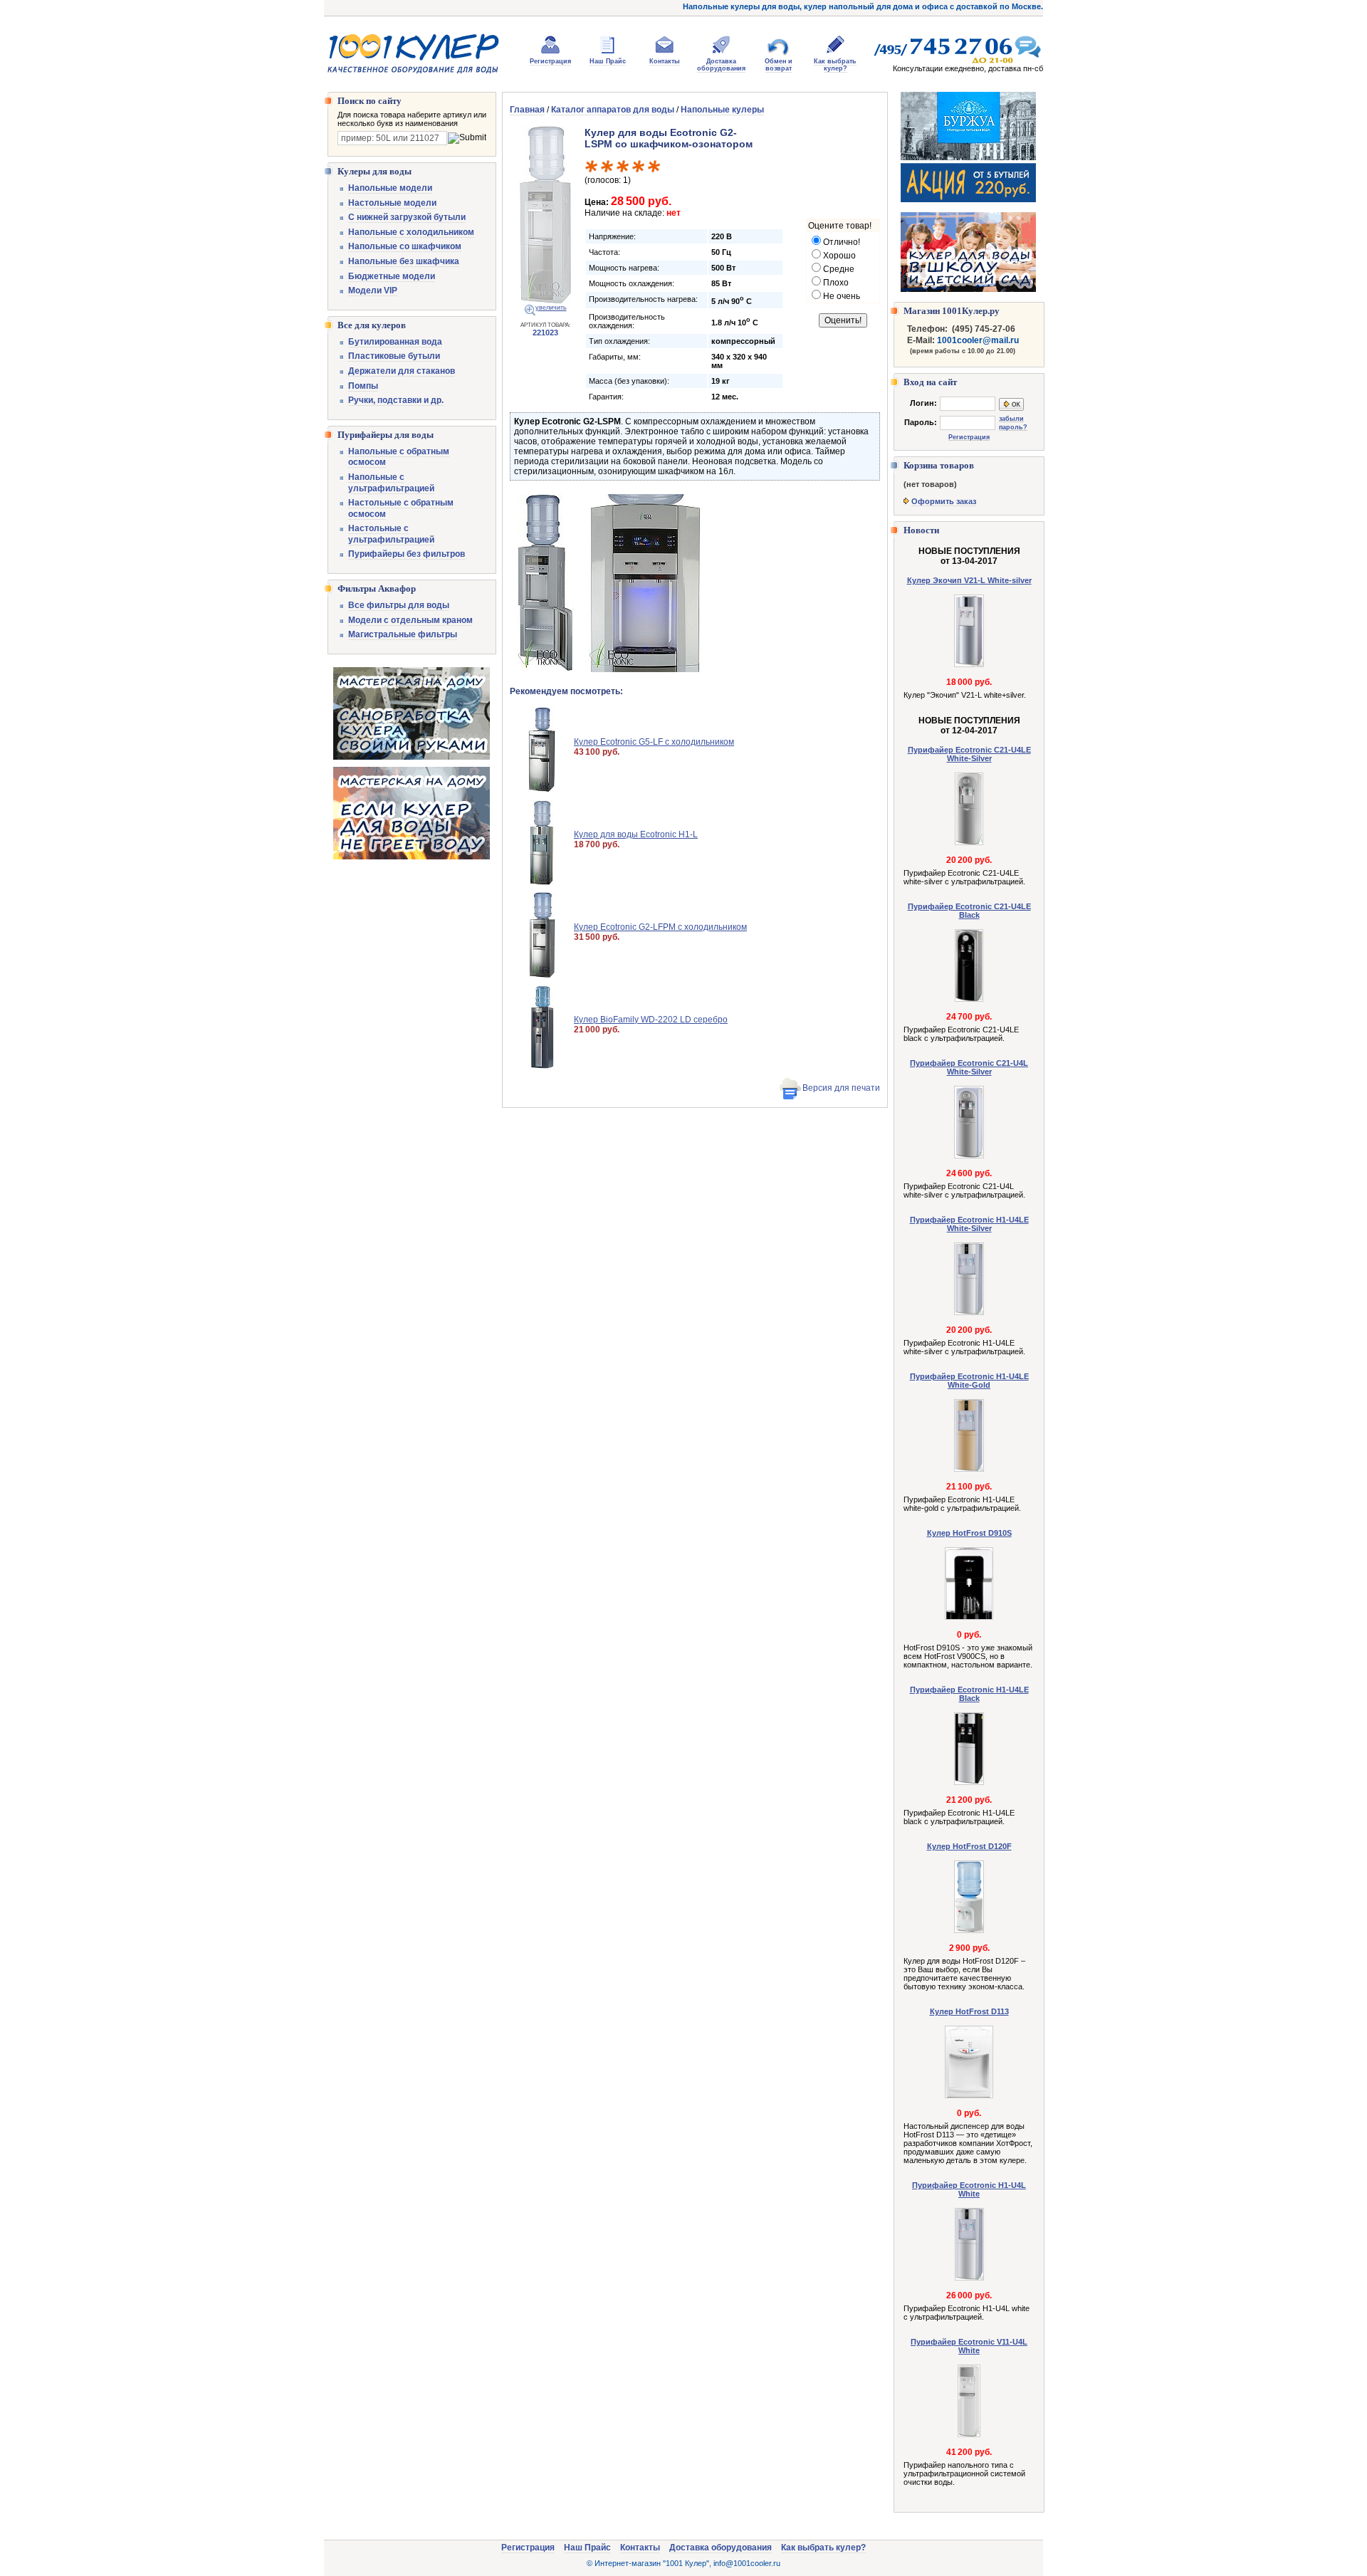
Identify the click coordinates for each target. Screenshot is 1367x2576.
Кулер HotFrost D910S (969, 1533)
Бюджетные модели (392, 276)
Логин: (923, 403)
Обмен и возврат (779, 65)
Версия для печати (841, 1088)
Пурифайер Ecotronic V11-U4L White (969, 2346)
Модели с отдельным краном (410, 620)
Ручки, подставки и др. (396, 400)
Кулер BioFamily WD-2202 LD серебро (651, 1020)
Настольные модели (392, 203)
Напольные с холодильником (411, 232)
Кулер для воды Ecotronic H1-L (636, 834)
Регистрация (550, 61)
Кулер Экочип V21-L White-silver (969, 580)
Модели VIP (373, 290)
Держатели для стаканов (402, 371)
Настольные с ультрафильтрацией (391, 534)
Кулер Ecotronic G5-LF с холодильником (654, 742)
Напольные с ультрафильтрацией (391, 483)
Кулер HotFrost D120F (969, 1846)
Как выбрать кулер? (835, 65)
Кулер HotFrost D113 (969, 2011)
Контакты (665, 61)
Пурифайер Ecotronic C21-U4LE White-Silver (969, 754)
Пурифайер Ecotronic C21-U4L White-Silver (969, 1067)
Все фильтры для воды (399, 605)
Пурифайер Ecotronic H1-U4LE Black (969, 1694)
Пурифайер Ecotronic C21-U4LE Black (969, 911)
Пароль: (921, 422)
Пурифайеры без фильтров (407, 554)
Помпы (363, 386)
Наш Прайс (608, 61)
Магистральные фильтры (403, 634)
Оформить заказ (944, 501)
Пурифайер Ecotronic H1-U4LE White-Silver (969, 1224)
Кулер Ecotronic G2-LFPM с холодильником (660, 927)
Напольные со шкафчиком (405, 246)
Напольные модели (390, 188)
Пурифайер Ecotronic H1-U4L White (969, 2189)
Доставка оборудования (721, 65)
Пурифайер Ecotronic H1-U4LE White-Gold (969, 1381)
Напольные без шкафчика (404, 261)
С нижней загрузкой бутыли (407, 217)
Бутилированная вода (395, 342)
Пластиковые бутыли (394, 356)
